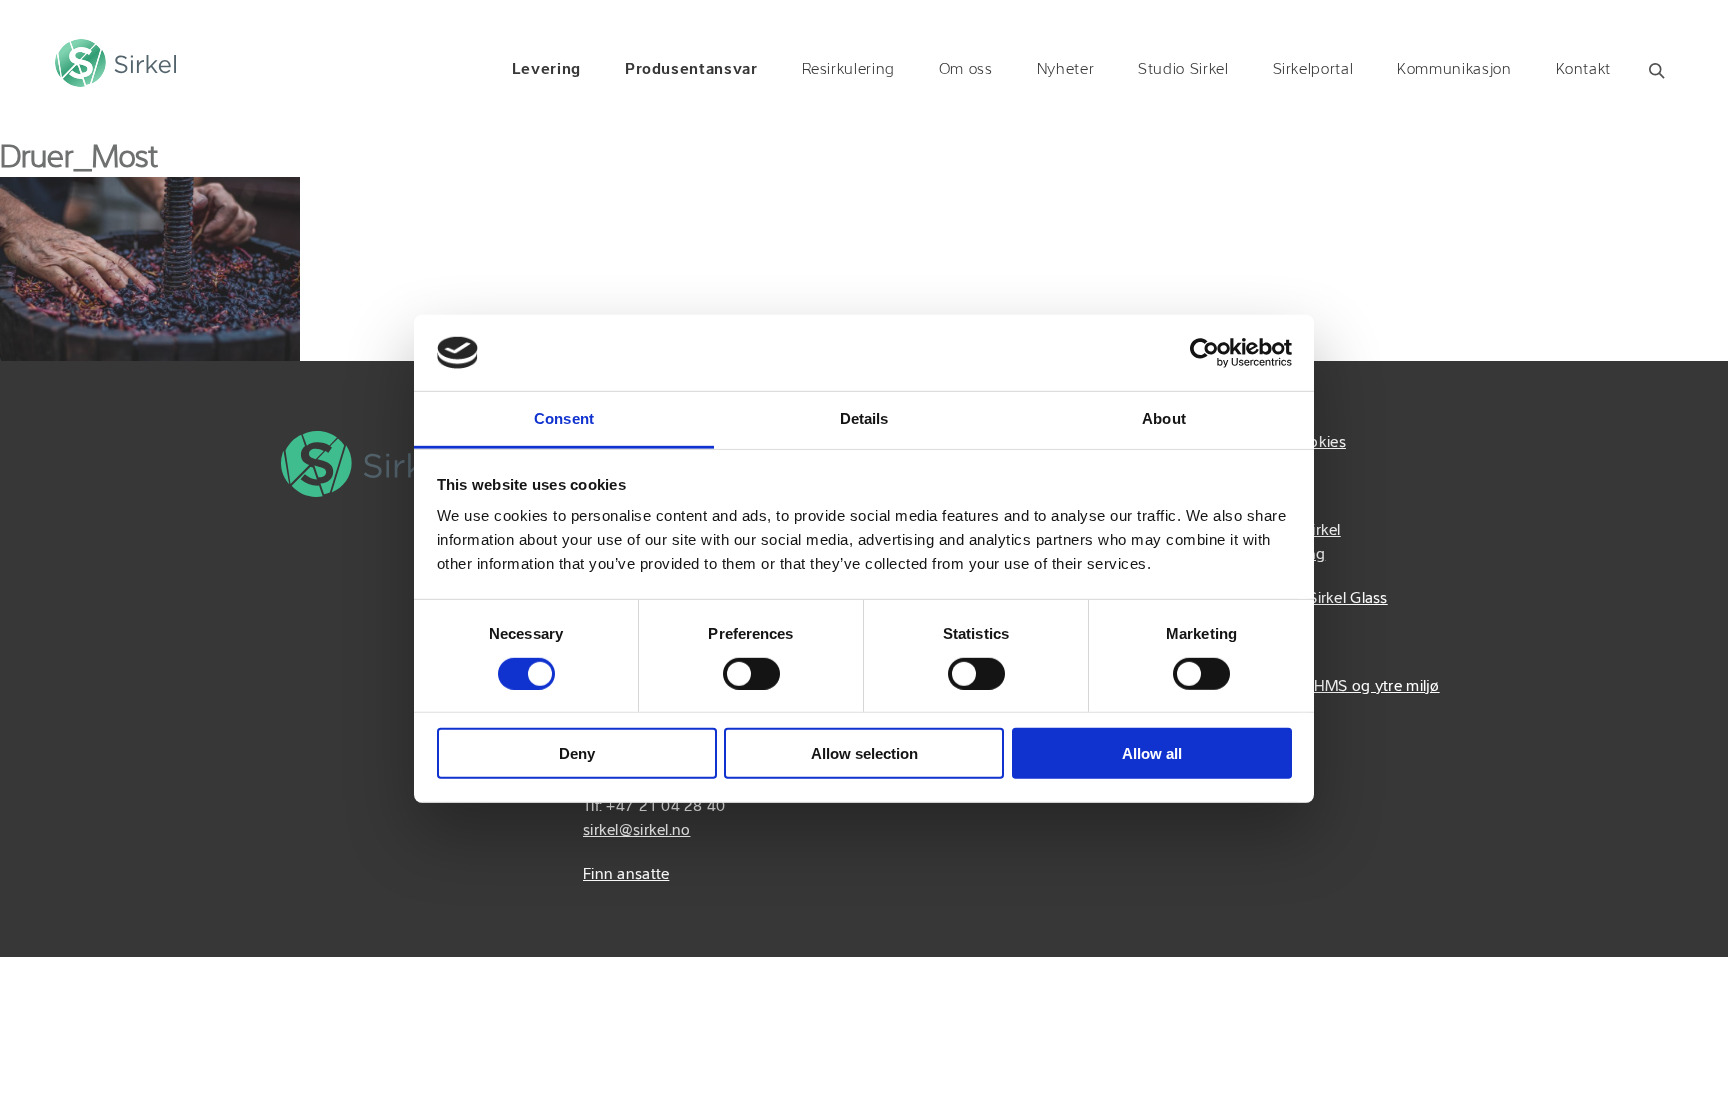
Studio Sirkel (1183, 70)
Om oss (966, 70)
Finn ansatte (626, 875)
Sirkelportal (1313, 70)
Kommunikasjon (1454, 70)
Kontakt (1583, 70)
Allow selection (864, 753)
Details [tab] (864, 418)
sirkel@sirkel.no (636, 831)
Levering (546, 70)
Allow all (1152, 753)
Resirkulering (848, 70)
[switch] (751, 673)
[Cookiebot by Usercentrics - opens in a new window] (1204, 353)
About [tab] (1164, 418)
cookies (1319, 443)
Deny (577, 753)
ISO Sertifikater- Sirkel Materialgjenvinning (1264, 543)
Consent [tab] (564, 418)
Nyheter (1065, 70)
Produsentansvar (691, 70)
